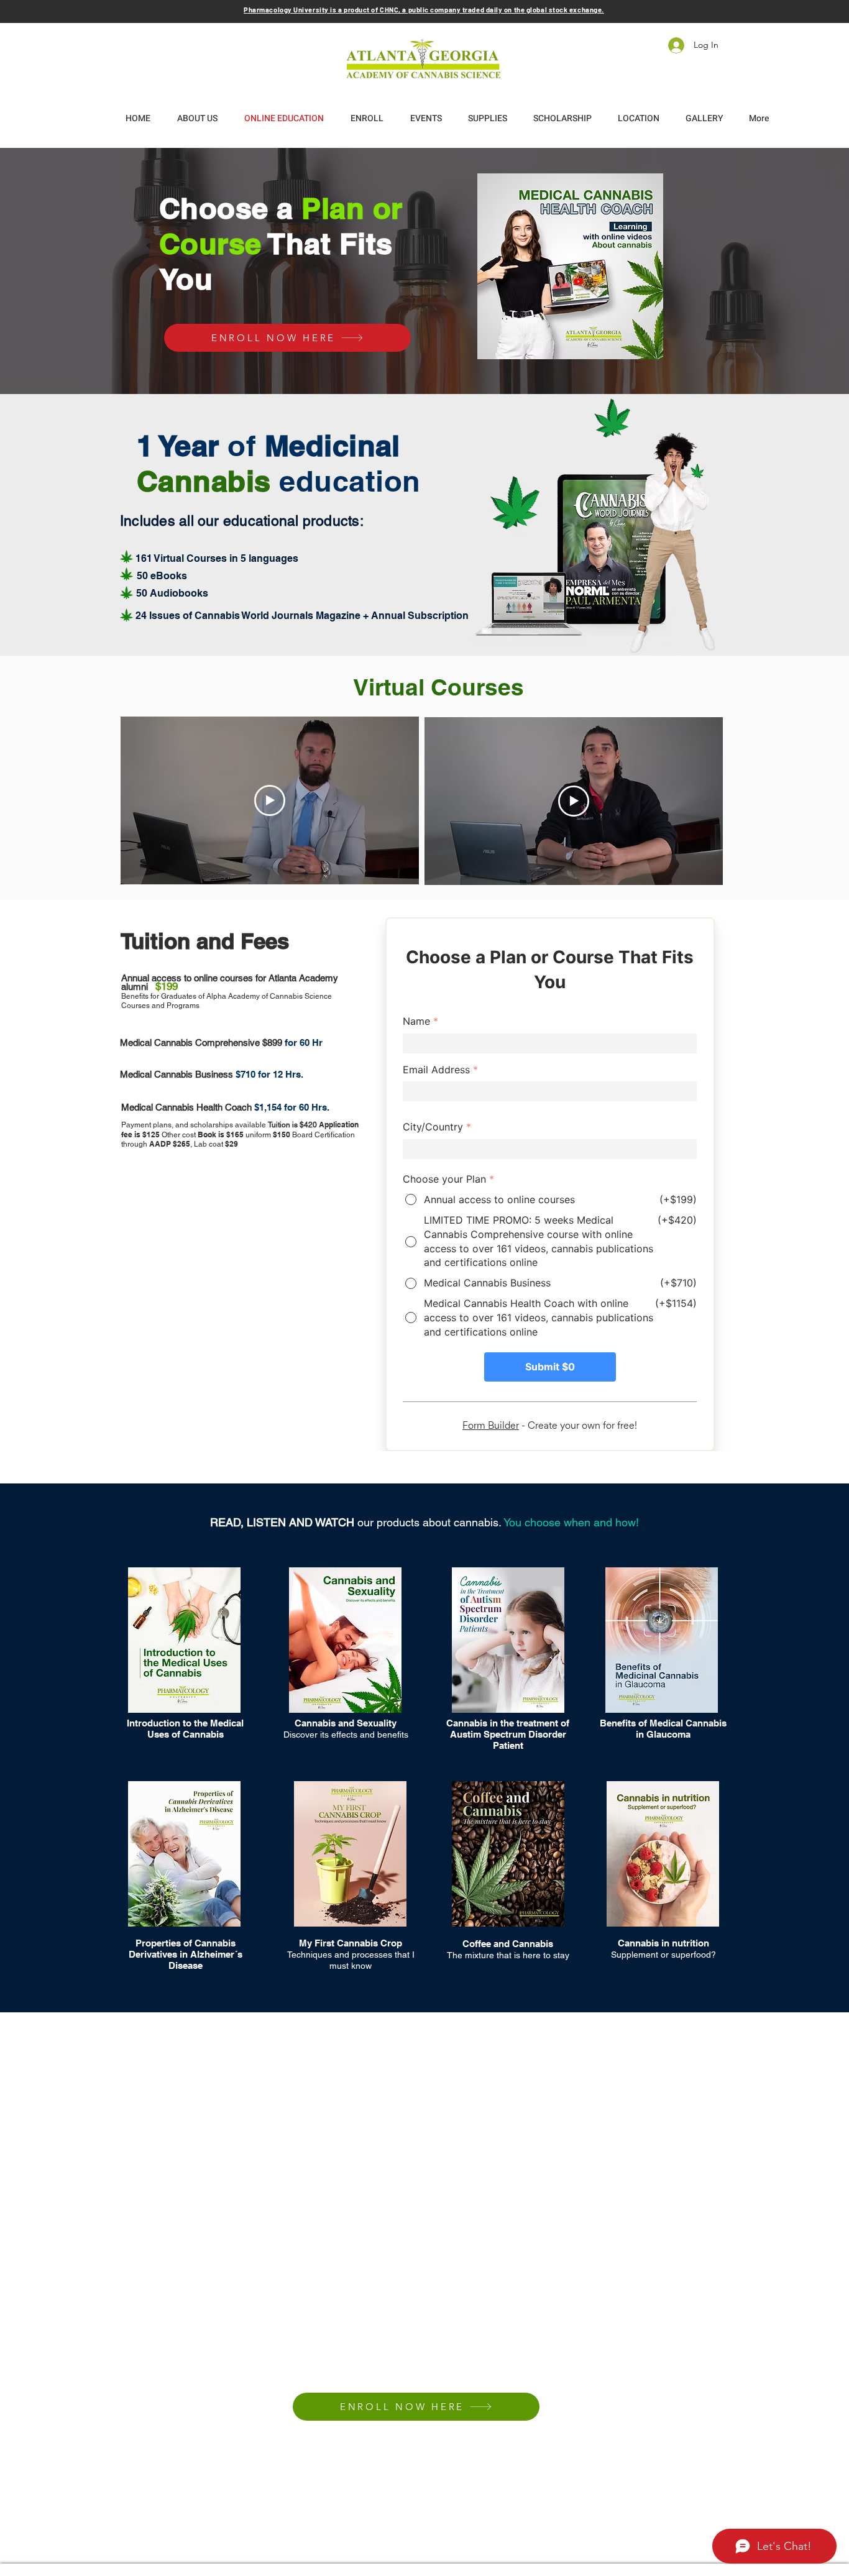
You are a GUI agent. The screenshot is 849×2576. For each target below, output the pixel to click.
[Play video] (270, 800)
